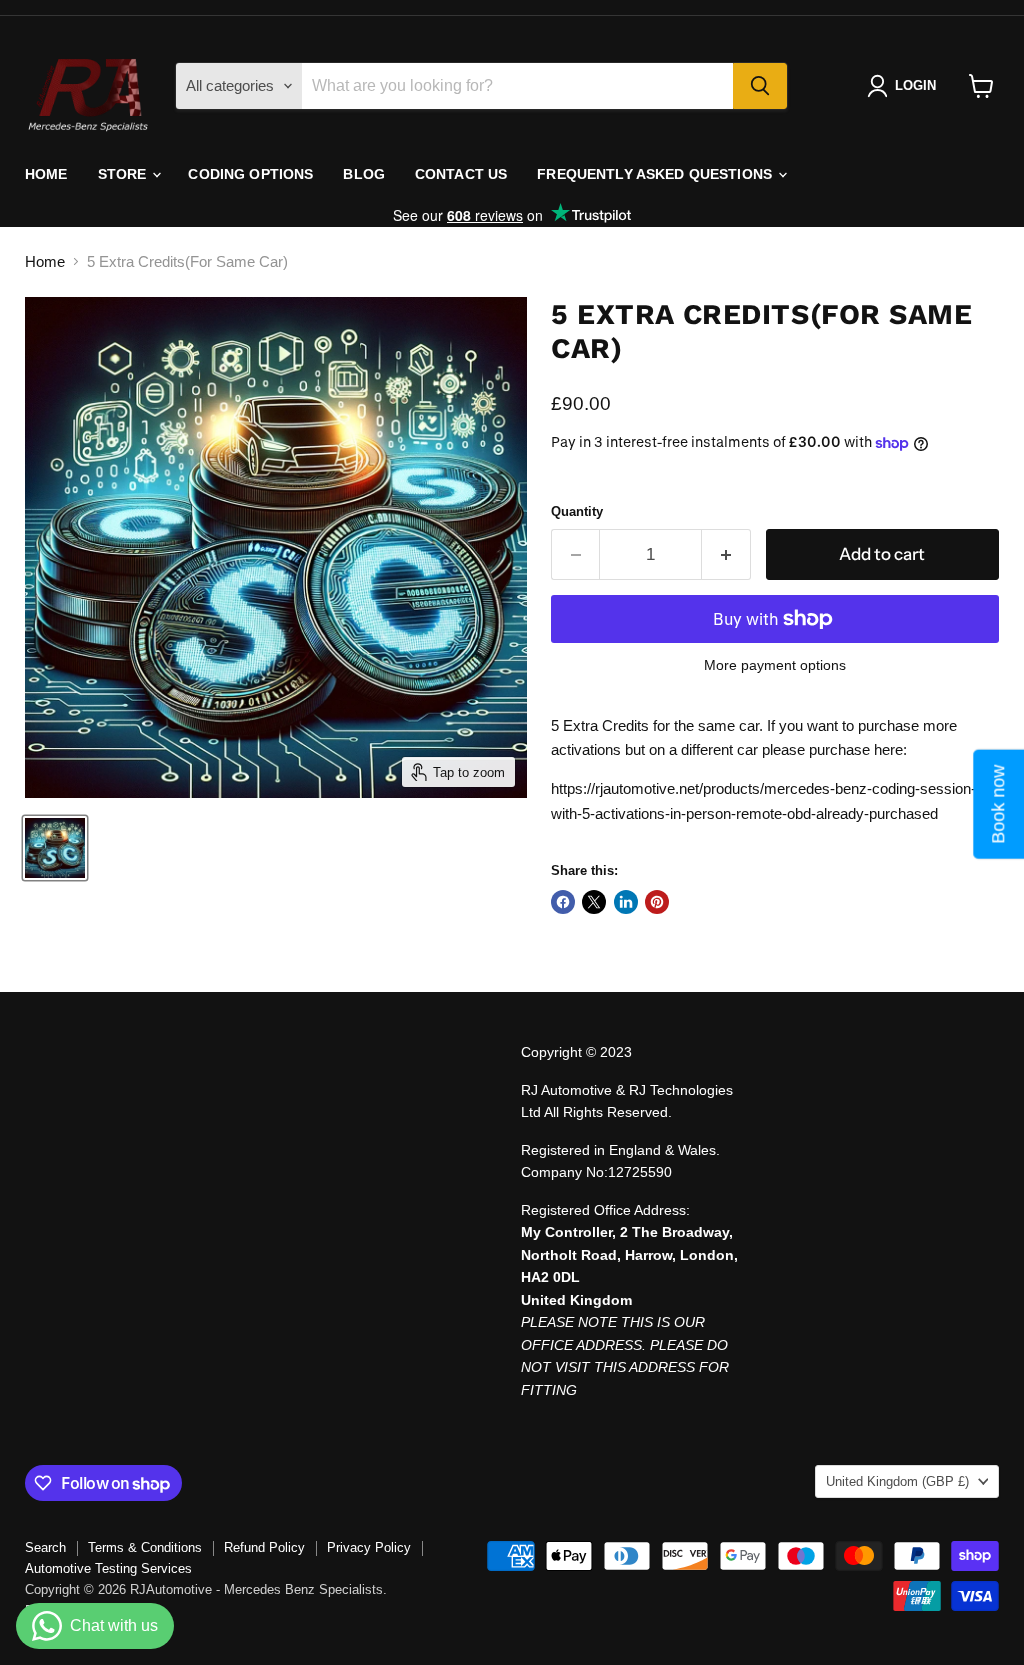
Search (45, 1547)
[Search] (760, 86)
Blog (364, 174)
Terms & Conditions (145, 1547)
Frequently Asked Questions (656, 174)
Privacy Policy (369, 1547)
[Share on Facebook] (563, 902)
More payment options (775, 665)
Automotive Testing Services (108, 1568)
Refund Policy (264, 1547)
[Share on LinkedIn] (626, 902)
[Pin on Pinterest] (657, 902)
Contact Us (461, 174)
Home (46, 174)
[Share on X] (594, 902)
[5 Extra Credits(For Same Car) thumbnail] (55, 848)
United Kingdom (897, 1481)
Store (124, 174)
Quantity (577, 511)
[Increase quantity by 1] (726, 554)
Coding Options (250, 174)
